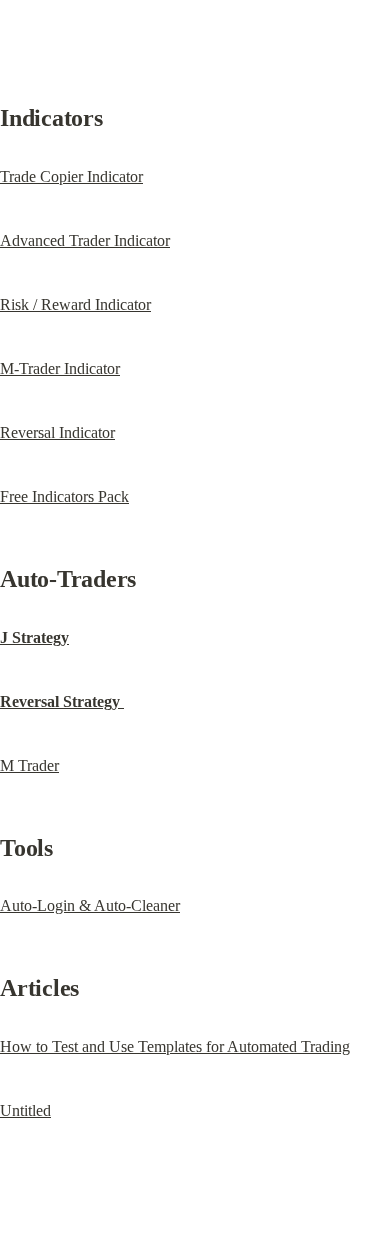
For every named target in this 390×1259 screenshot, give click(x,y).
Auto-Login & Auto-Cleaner (90, 905)
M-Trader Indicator (60, 368)
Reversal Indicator (57, 432)
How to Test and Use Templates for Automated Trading (175, 1046)
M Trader (29, 765)
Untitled (25, 1110)
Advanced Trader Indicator (85, 240)
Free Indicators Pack (64, 496)
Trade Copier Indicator (71, 176)
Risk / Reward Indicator (75, 304)
